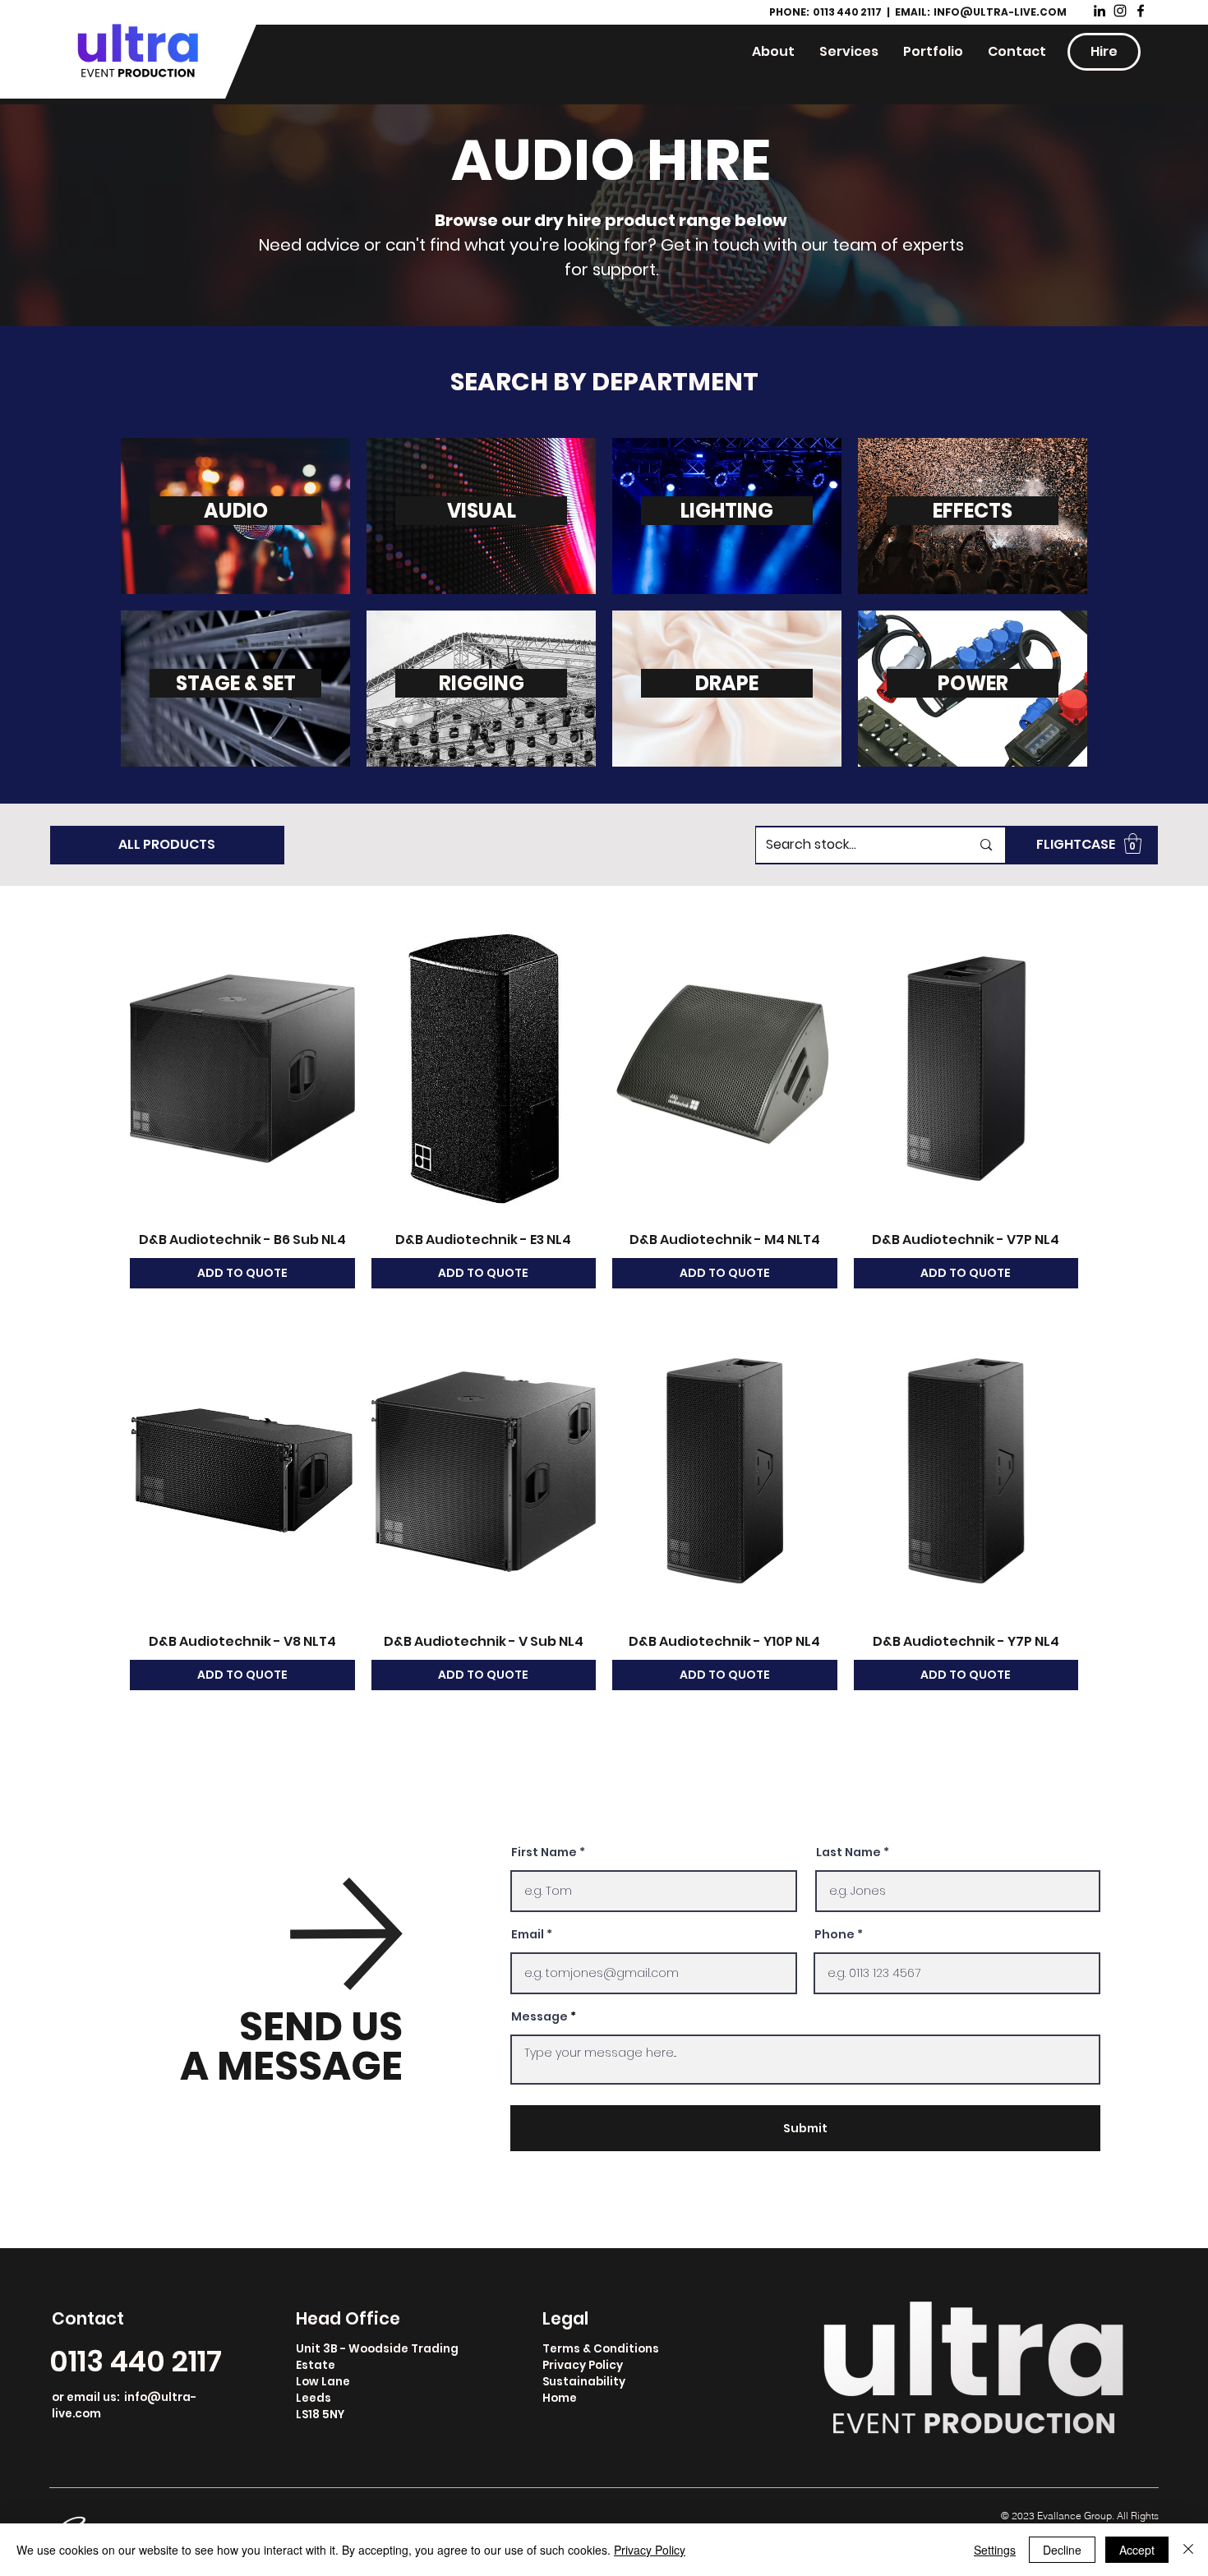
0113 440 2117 (136, 2361)
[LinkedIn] (1100, 11)
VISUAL (482, 511)
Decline (1062, 2550)
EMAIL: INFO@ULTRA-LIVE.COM (981, 12)
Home (560, 2398)
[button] (1133, 843)
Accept (1137, 2550)
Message (539, 2016)
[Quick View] (242, 1069)
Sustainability (584, 2382)
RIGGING (482, 683)
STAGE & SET (236, 683)
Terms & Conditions (601, 2349)
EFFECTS (973, 511)
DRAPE (727, 683)
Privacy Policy (583, 2365)
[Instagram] (1120, 11)
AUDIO (236, 511)
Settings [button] (995, 2550)
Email (528, 1934)
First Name (544, 1852)
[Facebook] (1141, 11)
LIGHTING (727, 511)
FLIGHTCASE (1076, 844)
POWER (973, 683)
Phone (835, 1934)
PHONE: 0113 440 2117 (826, 12)
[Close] (1188, 2550)
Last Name (848, 1852)
